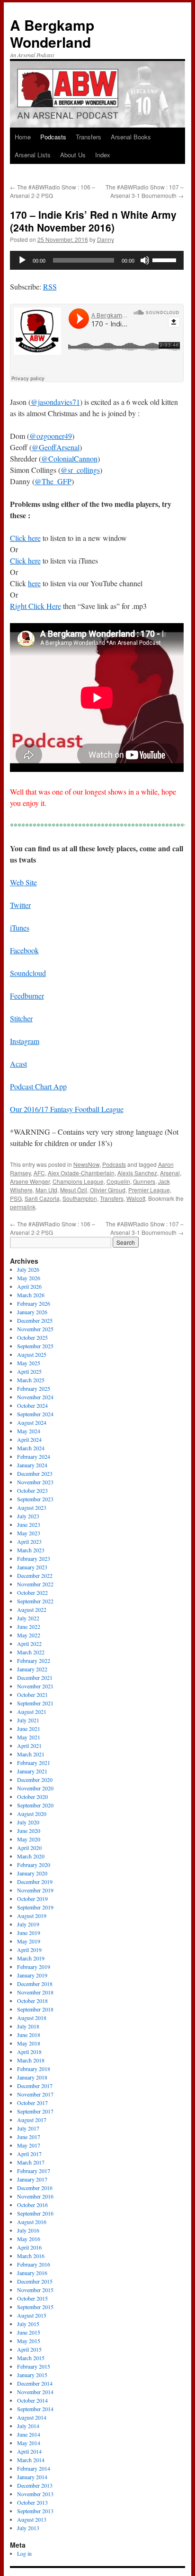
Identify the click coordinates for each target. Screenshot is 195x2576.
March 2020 (31, 1856)
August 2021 (32, 1712)
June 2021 (29, 1729)
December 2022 (35, 1575)
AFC (39, 1173)
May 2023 (29, 1533)
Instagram (25, 1041)
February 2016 (34, 2264)
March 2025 (31, 1380)
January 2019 (32, 1975)
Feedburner (27, 996)
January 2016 (32, 2273)
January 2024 (32, 1465)
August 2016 (32, 2222)
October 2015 (32, 2298)
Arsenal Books (131, 137)
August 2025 (32, 1354)
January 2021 (32, 1771)
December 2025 (35, 1320)
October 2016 (32, 2205)
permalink (23, 1207)
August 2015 (32, 2315)
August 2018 (32, 2018)
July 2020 (28, 1822)
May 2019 (29, 1941)
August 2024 (32, 1422)
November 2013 (35, 2494)
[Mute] (145, 260)
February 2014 (34, 2468)
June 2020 (29, 1831)
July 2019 (28, 1924)
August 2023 (32, 1507)
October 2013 (32, 2502)
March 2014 (31, 2460)
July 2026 (28, 1269)
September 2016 (35, 2213)
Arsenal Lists (33, 155)
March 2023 (31, 1550)
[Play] (22, 260)
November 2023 (35, 1482)
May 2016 (29, 2239)
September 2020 (35, 1805)
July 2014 (28, 2426)
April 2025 (29, 1371)
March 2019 (31, 1958)
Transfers (89, 137)
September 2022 (35, 1601)
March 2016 (31, 2256)
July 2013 (28, 2528)
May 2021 (29, 1737)
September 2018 (35, 2009)
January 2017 (32, 2179)
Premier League (149, 1190)
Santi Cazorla (42, 1198)
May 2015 (29, 2341)
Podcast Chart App (38, 1086)
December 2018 (35, 1984)
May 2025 (29, 1363)
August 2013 (32, 2519)
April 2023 (29, 1541)
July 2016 (28, 2230)
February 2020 (34, 1865)
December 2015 (35, 2281)
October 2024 (32, 1405)
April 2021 (29, 1746)
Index (103, 155)
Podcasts (53, 137)
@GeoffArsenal (56, 447)
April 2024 (29, 1439)
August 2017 (32, 2120)
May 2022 (29, 1635)
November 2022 (35, 1584)
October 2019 (32, 1899)
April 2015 (29, 2349)
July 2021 (28, 1720)
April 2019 (29, 1950)
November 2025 (35, 1329)
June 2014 (29, 2434)
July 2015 (28, 2324)
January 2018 (32, 2077)
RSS (50, 287)
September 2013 (35, 2511)
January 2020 (32, 1873)
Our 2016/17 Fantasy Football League (67, 1109)
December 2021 (35, 1677)
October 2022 (32, 1592)
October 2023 (32, 1490)
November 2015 (35, 2290)
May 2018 (29, 2043)
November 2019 (35, 1890)
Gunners (144, 1181)
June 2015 (29, 2332)
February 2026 (34, 1303)
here (34, 583)
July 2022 (28, 1618)
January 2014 (32, 2477)
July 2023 (28, 1516)
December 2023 (35, 1473)
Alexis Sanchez (137, 1173)
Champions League (78, 1181)
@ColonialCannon (69, 458)
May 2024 (29, 1431)
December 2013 (35, 2485)
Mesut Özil (74, 1190)
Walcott (136, 1198)
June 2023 (29, 1524)
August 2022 (32, 1609)
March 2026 (31, 1295)
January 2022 (32, 1669)
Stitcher (21, 1018)
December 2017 (35, 2086)
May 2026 (29, 1278)
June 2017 (29, 2137)
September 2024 (35, 1414)
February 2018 (34, 2069)
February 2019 (34, 1967)
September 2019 (35, 1907)
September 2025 (35, 1346)
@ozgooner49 (51, 436)
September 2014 (35, 2409)
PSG (16, 1198)
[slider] (166, 259)
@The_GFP (53, 481)
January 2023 (32, 1567)
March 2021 (31, 1754)
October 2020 (32, 1797)
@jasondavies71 (55, 402)
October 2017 (32, 2103)
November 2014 (35, 2392)
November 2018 (35, 1992)
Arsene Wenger (30, 1181)
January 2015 (32, 2375)
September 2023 (35, 1499)
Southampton (80, 1198)
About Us (73, 155)
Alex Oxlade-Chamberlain (81, 1173)
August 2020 (32, 1814)
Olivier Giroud (108, 1190)
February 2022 (34, 1660)
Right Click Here (35, 606)
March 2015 (31, 2358)
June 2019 (29, 1933)
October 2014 (32, 2400)
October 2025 (32, 1337)
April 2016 (29, 2247)
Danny (106, 239)
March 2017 (31, 2162)
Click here (25, 538)
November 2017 (35, 2094)
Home (23, 137)
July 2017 (28, 2128)
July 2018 (28, 2026)
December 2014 (35, 2383)
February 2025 (34, 1388)
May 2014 (29, 2443)
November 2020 (35, 1788)
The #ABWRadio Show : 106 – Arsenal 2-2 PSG (53, 191)
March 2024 (31, 1448)
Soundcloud (28, 973)
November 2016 (35, 2196)
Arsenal (170, 1173)
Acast (18, 1064)
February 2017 (34, 2171)
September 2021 (35, 1703)
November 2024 (35, 1397)
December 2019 (35, 1882)
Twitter (20, 905)
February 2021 (34, 1763)
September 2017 (35, 2111)
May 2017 (29, 2145)
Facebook (24, 950)
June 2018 (29, 2035)
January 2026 (32, 1312)
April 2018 (29, 2052)
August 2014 (32, 2417)
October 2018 (32, 2001)
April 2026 (29, 1286)
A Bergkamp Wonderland (52, 33)
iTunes (20, 928)
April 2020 (29, 1848)
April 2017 (29, 2154)
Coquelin (118, 1181)
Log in (24, 2553)
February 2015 (34, 2366)
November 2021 (35, 1686)
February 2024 (34, 1456)
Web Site (23, 882)
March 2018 (31, 2060)
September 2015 (35, 2307)
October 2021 (32, 1695)
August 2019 (32, 1916)
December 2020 (35, 1780)
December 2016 (35, 2188)
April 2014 (29, 2451)
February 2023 (34, 1558)
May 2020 (29, 1839)
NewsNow (86, 1164)
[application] (97, 260)
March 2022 (31, 1652)
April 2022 (29, 1643)
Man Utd (46, 1190)
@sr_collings (80, 470)
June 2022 (29, 1626)
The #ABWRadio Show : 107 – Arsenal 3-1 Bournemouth (145, 191)
